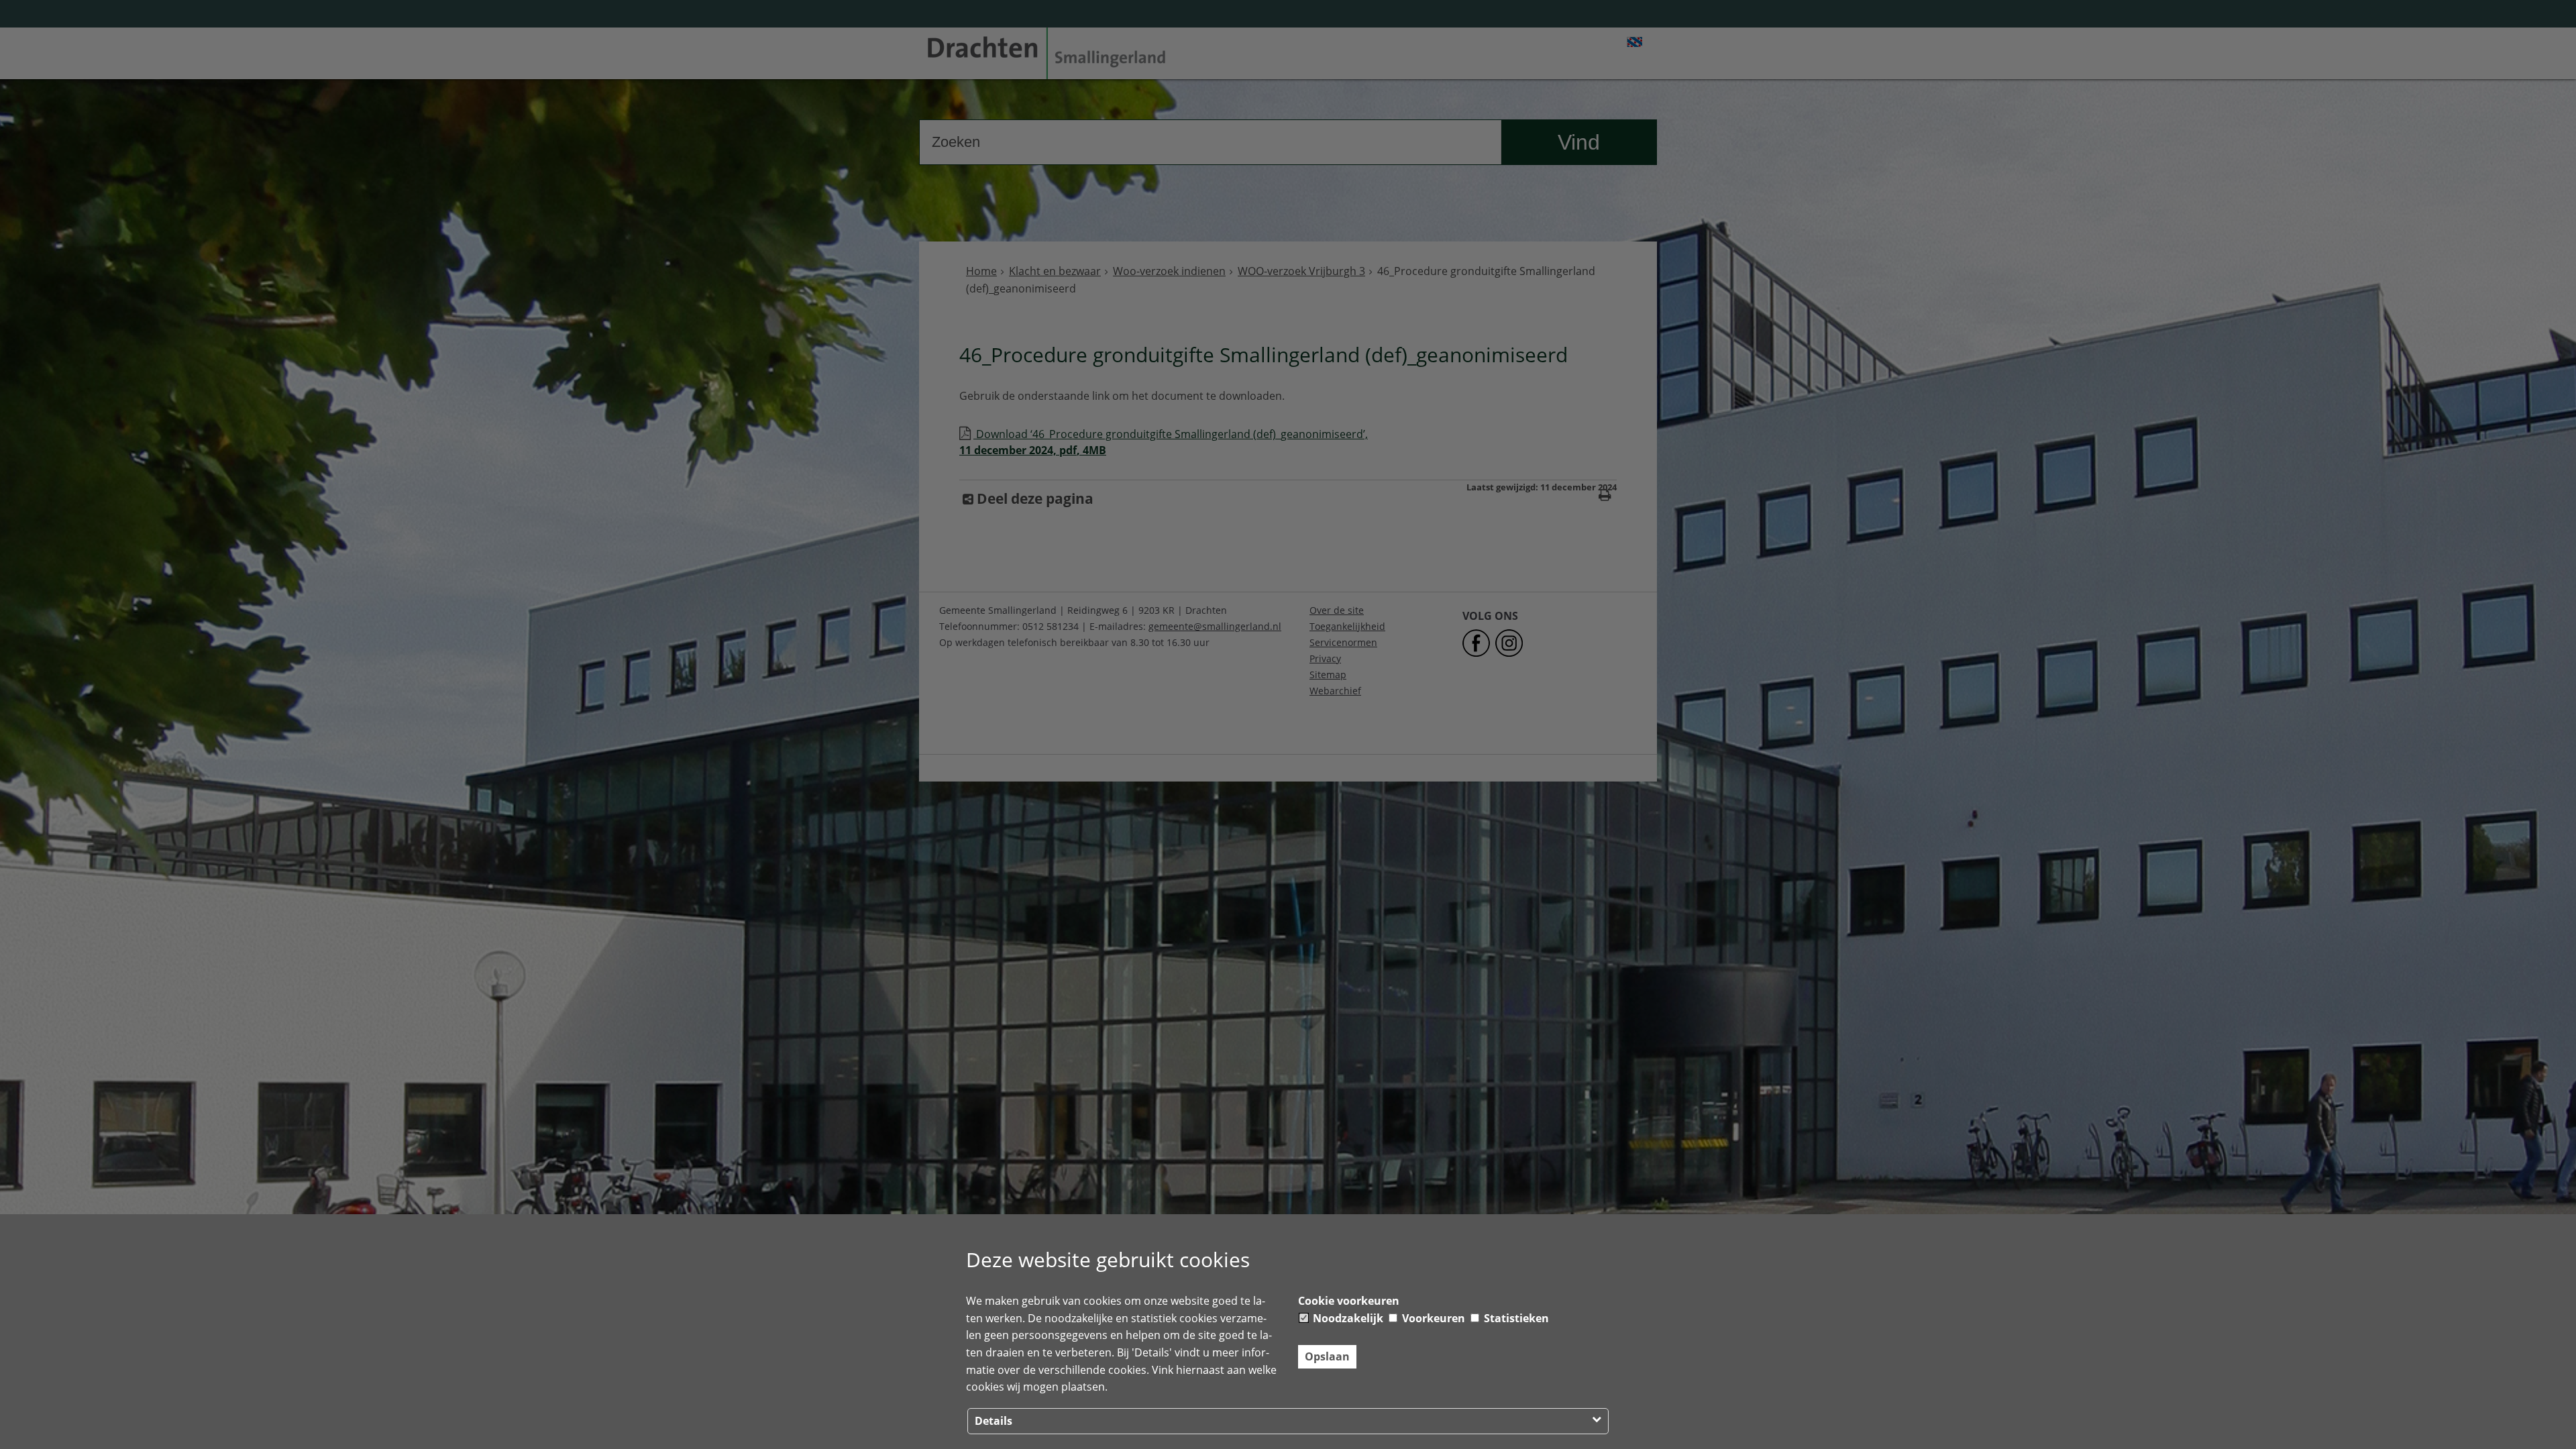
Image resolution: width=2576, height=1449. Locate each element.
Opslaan (1327, 1356)
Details (994, 1421)
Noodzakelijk (1347, 1318)
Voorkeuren (1432, 1318)
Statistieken (1515, 1318)
